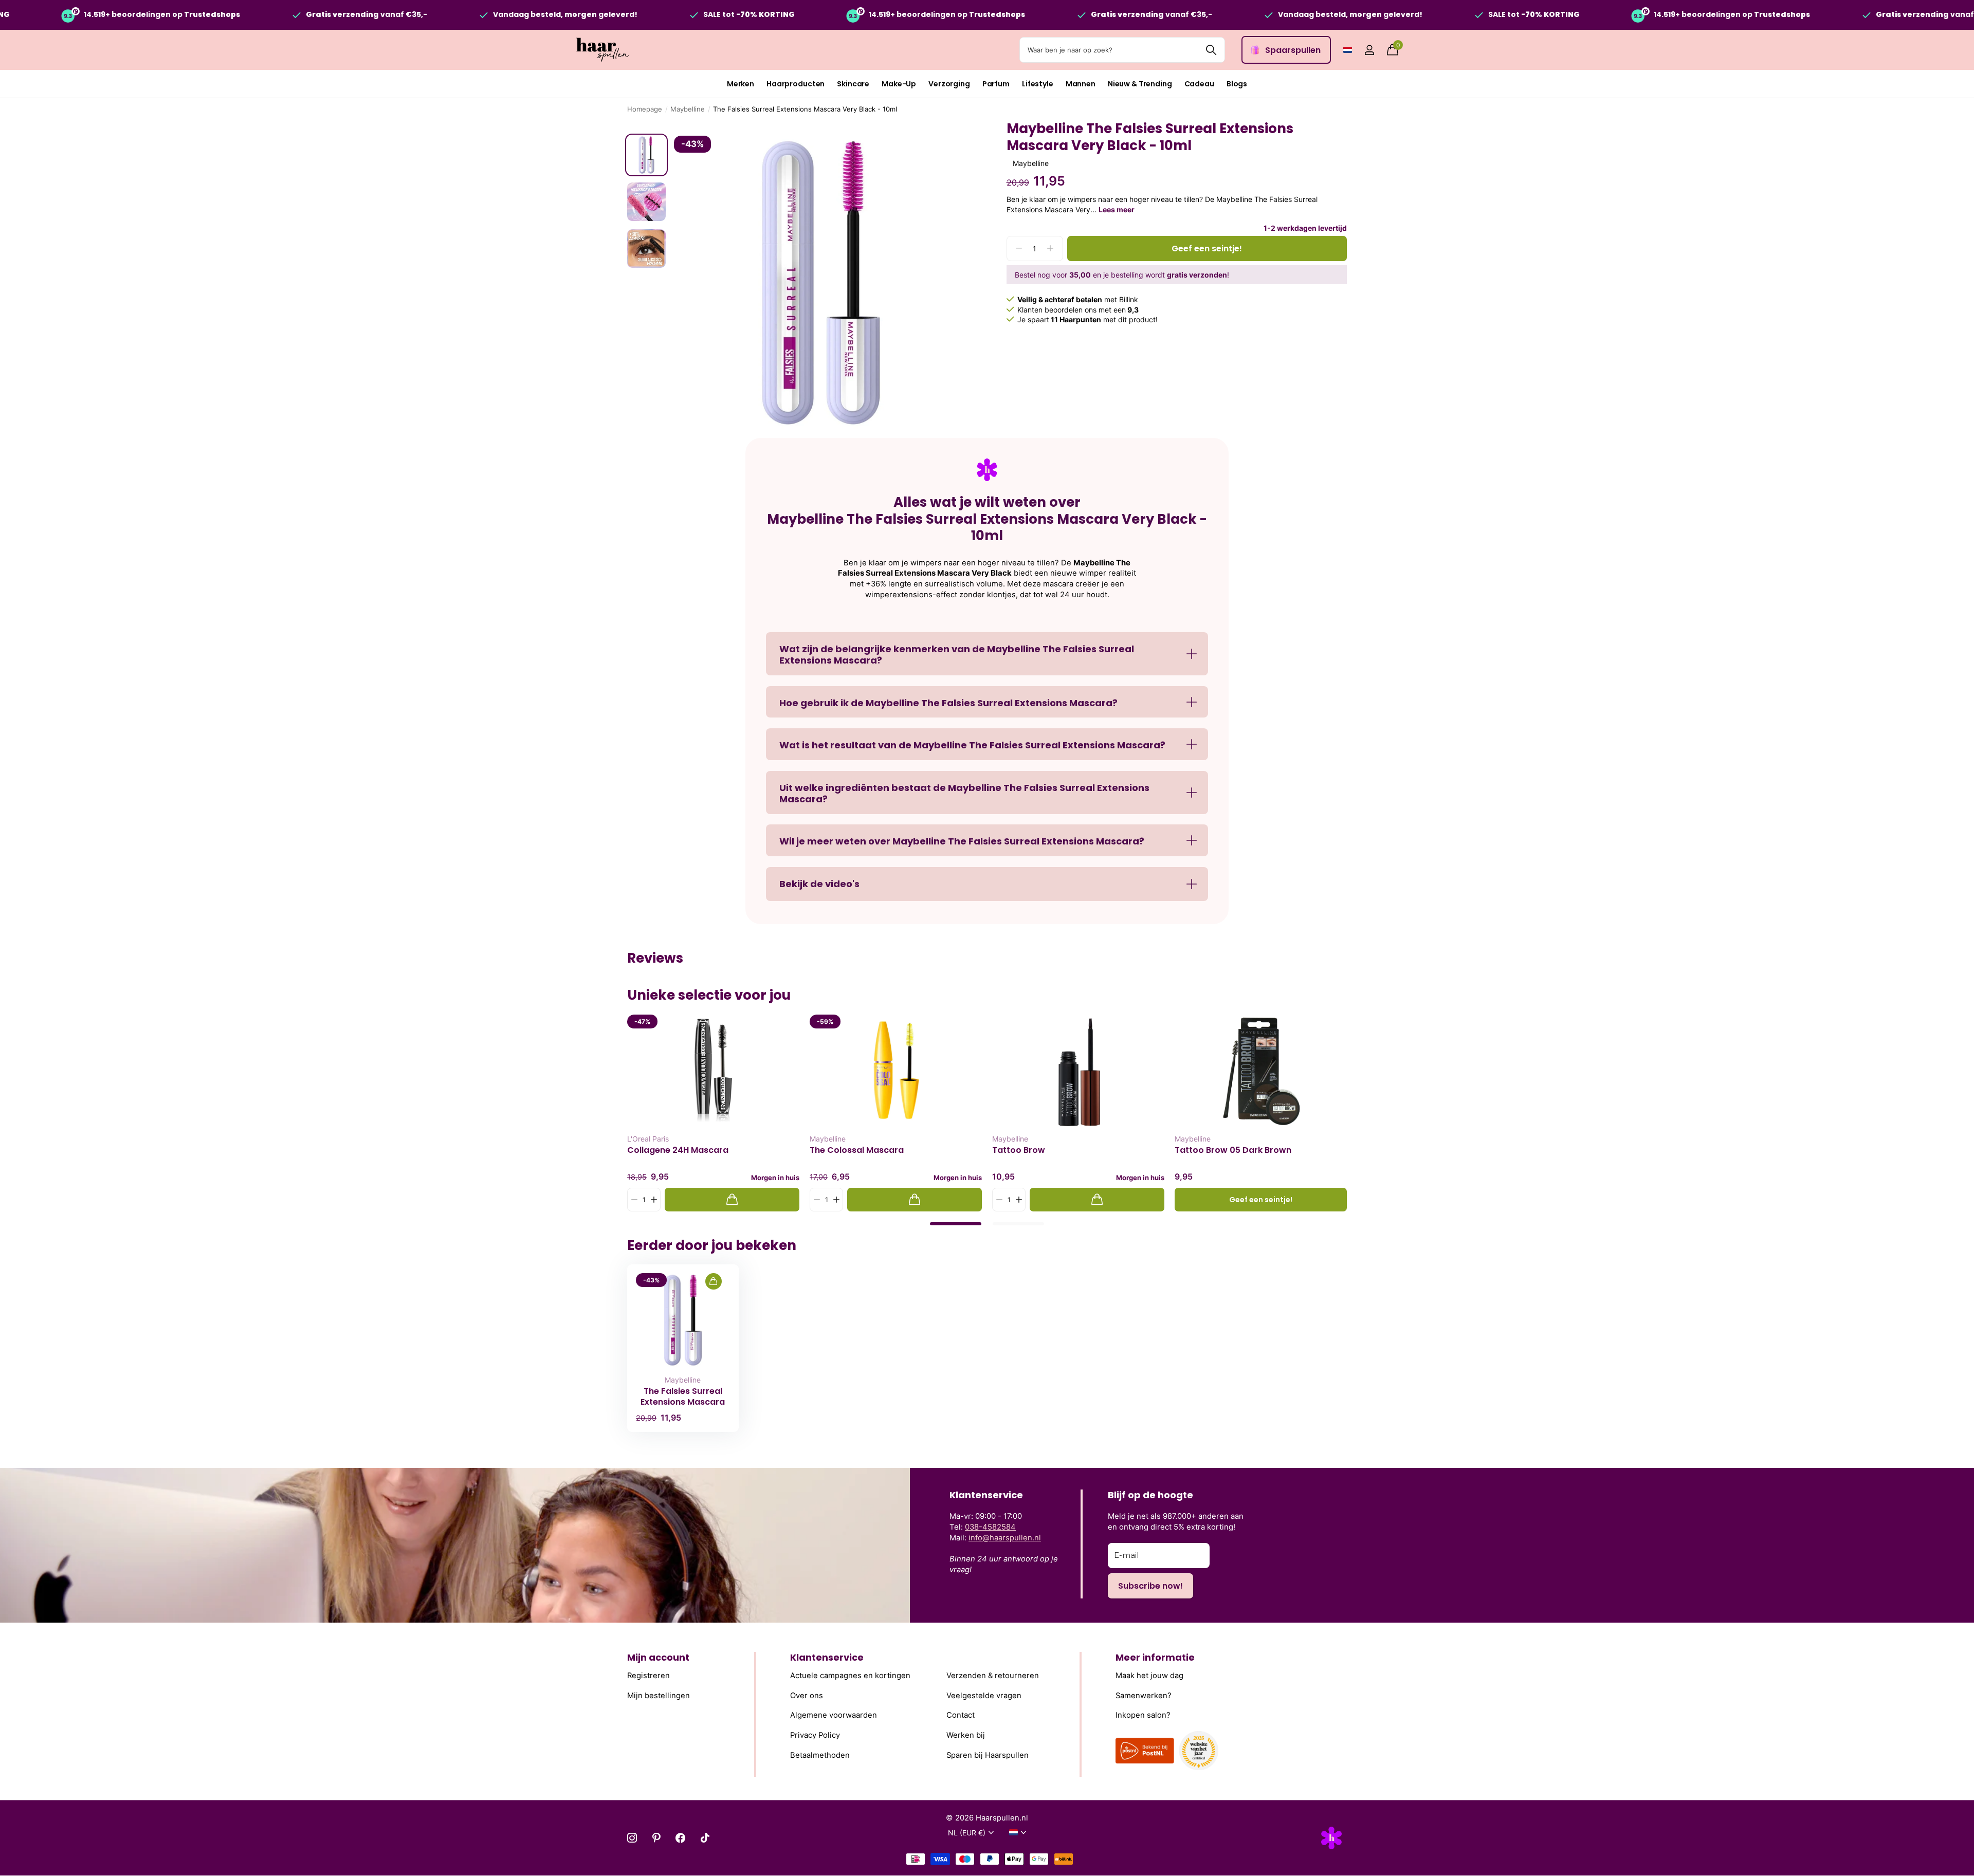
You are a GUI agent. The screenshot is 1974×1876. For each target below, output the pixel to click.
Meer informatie (1155, 1657)
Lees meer (1117, 209)
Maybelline (688, 109)
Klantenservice (827, 1657)
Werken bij (966, 1735)
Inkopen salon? (1143, 1715)
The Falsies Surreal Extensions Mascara (683, 1396)
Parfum (996, 84)
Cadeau (1199, 84)
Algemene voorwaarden (834, 1715)
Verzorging (949, 84)
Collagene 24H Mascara (678, 1150)
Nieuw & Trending (1140, 84)
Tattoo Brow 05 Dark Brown (1233, 1150)
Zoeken (1211, 50)
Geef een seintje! (1207, 249)
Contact (961, 1715)
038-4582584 (990, 1527)
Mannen (1081, 84)
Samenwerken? (1144, 1695)
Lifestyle (1038, 84)
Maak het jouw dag (1149, 1676)
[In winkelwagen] (732, 1200)
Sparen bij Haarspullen (988, 1755)
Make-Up (899, 84)
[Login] (1369, 50)
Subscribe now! (1150, 1586)
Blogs (1237, 84)
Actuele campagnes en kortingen (850, 1676)
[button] (654, 1200)
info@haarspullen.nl (1005, 1538)
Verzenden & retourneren (993, 1676)
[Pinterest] (656, 1838)
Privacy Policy (815, 1735)
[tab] (956, 1224)
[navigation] (646, 155)
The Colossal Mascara (857, 1150)
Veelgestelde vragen (984, 1695)
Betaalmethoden (820, 1755)
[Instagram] (632, 1838)
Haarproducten (796, 84)
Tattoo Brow (1019, 1150)
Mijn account (658, 1657)
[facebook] (680, 1838)
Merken (741, 84)
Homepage (645, 109)
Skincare (853, 84)
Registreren (648, 1676)
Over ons (807, 1695)
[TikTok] (705, 1838)
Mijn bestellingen (659, 1695)
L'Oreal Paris (648, 1139)
